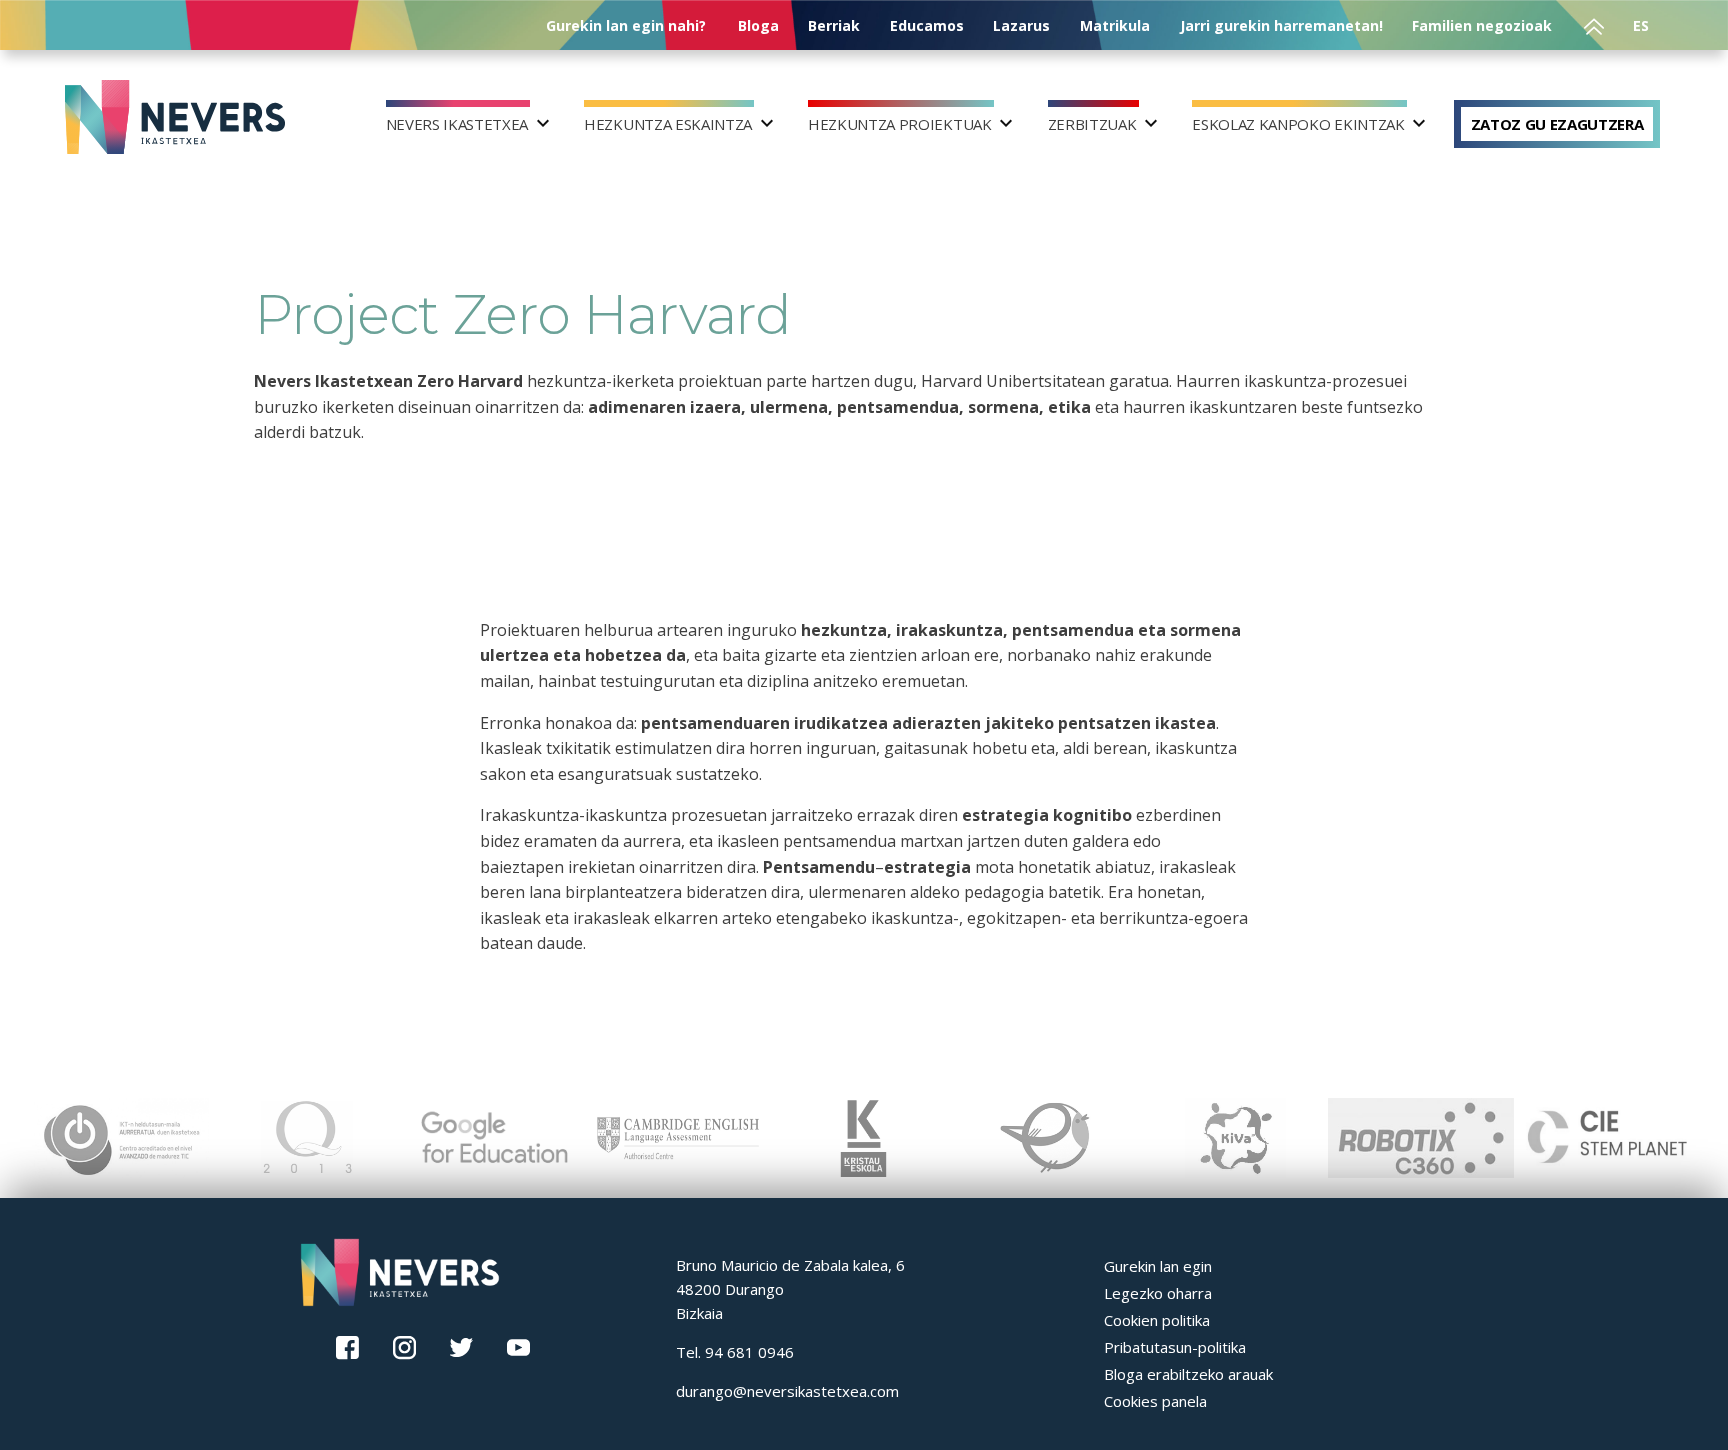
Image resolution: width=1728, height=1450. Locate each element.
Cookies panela (1155, 1401)
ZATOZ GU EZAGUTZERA (1557, 124)
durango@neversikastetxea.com (787, 1391)
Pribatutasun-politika (1175, 1347)
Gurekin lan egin (1158, 1266)
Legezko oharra (1158, 1293)
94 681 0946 (749, 1352)
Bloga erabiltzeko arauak (1188, 1374)
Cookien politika (1157, 1320)
